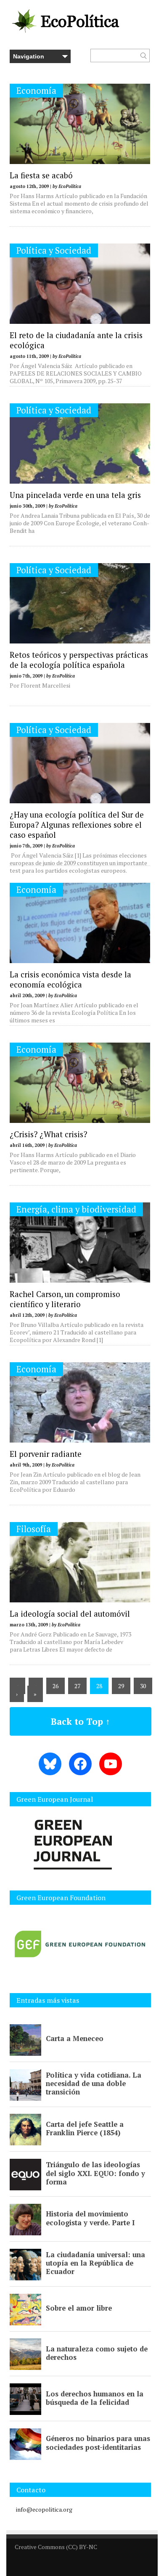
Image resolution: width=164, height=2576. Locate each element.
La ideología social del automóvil (70, 1614)
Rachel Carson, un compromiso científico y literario (65, 1299)
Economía (36, 91)
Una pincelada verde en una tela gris (75, 495)
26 (56, 1686)
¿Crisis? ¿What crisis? (48, 1134)
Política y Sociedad (54, 250)
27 (77, 1686)
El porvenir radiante (46, 1454)
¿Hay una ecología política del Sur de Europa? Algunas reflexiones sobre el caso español (77, 825)
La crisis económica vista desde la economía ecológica (70, 980)
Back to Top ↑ (81, 1721)
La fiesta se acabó (41, 175)
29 (121, 1686)
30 (143, 1686)
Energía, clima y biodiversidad (76, 1209)
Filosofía (34, 1529)
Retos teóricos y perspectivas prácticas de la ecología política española (79, 660)
